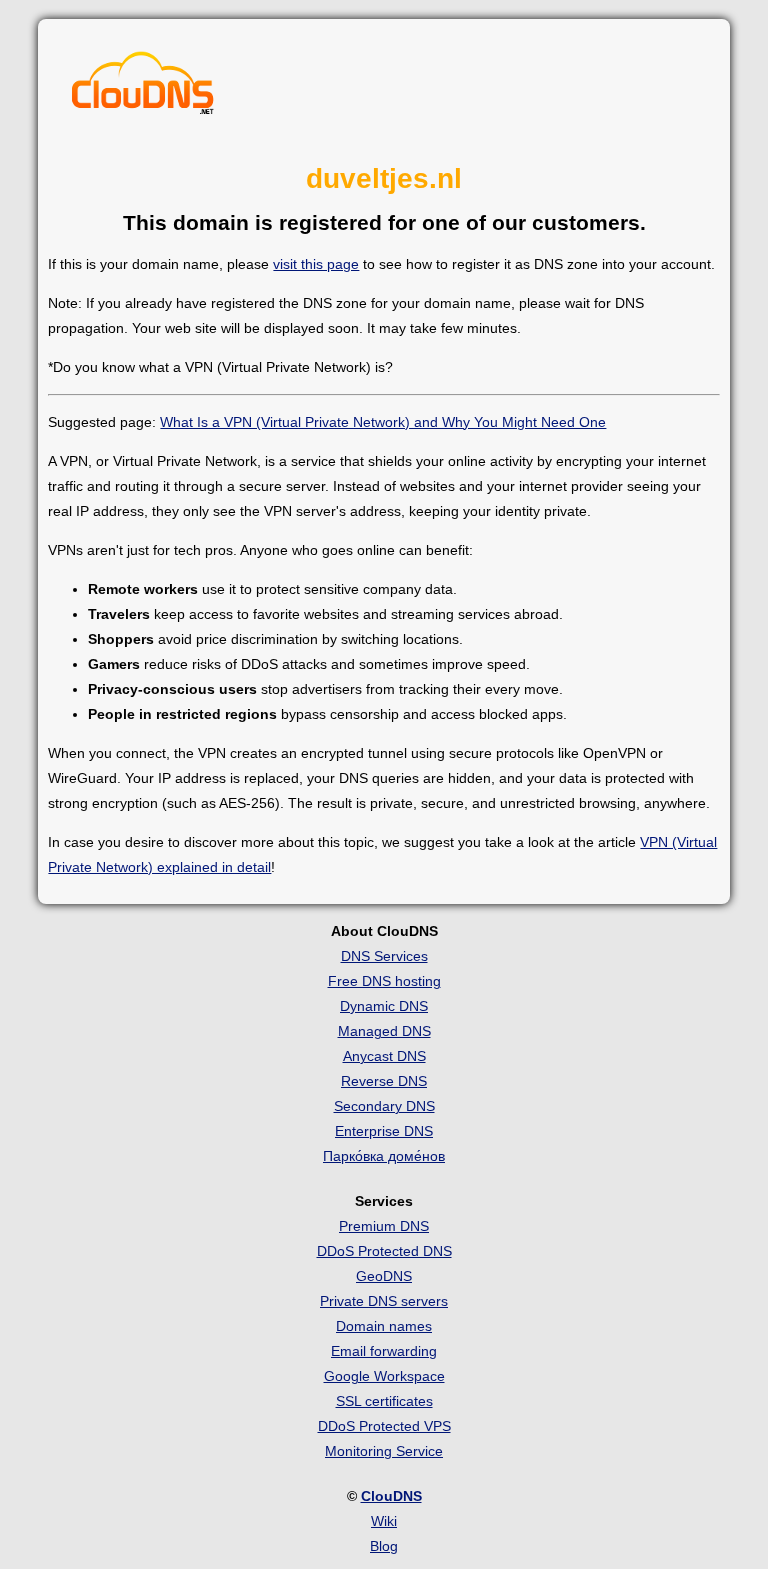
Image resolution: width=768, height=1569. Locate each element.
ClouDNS (391, 1496)
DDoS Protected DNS (384, 1251)
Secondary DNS (384, 1106)
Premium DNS (384, 1226)
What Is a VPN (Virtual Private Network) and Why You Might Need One (383, 422)
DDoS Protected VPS (384, 1426)
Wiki (384, 1521)
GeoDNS (384, 1276)
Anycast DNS (384, 1056)
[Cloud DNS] (143, 88)
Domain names (384, 1326)
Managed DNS (384, 1031)
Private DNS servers (384, 1301)
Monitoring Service (384, 1451)
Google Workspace (384, 1376)
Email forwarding (384, 1351)
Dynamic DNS (384, 1006)
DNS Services (384, 956)
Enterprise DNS (384, 1131)
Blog (384, 1546)
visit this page (316, 264)
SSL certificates (384, 1401)
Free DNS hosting (384, 981)
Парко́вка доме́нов (384, 1156)
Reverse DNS (384, 1081)
